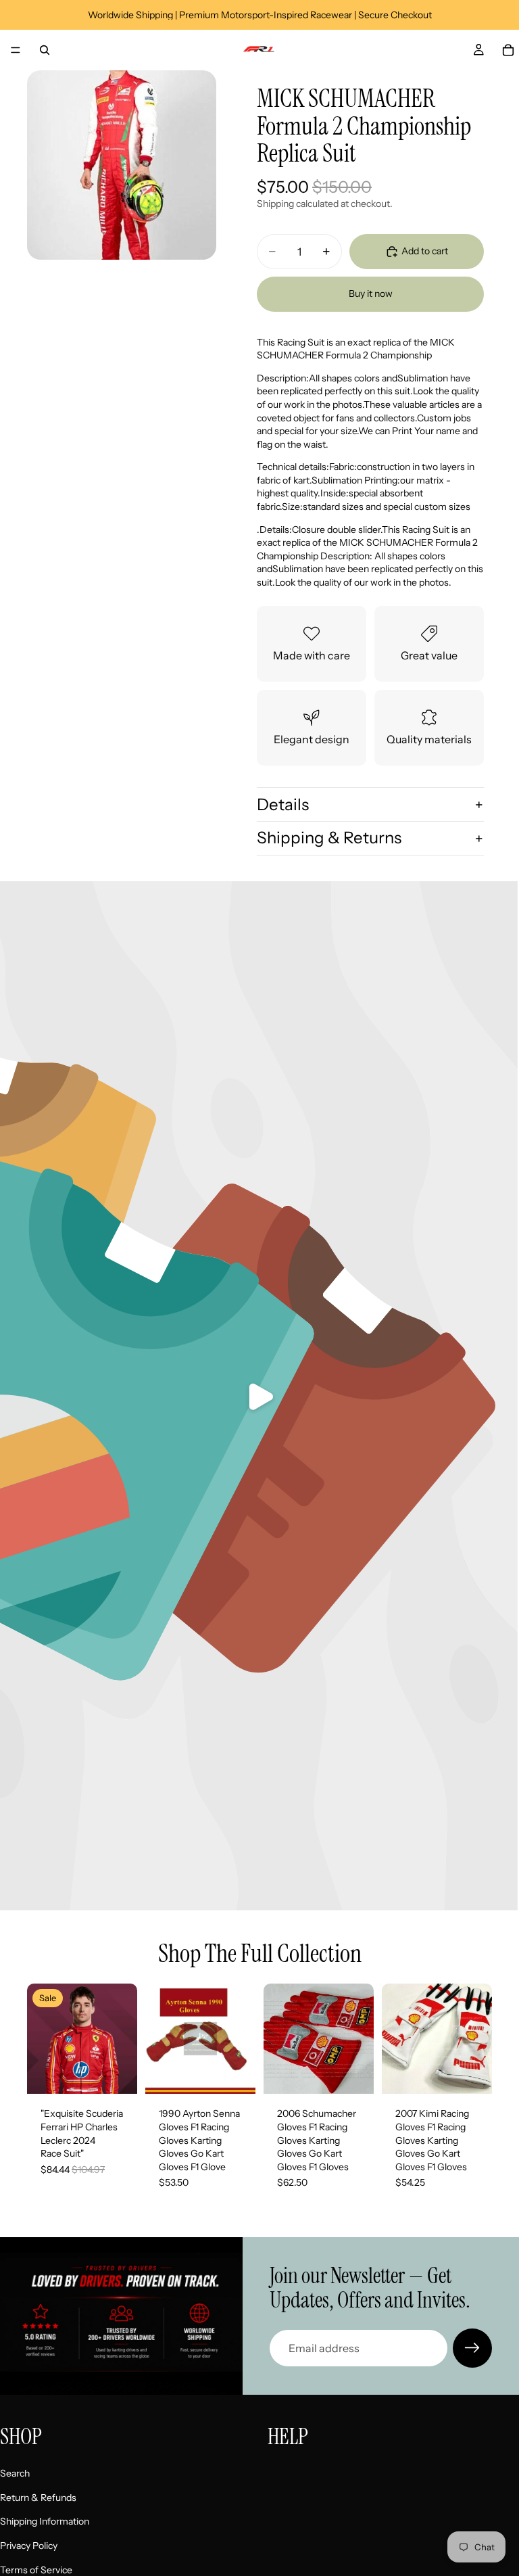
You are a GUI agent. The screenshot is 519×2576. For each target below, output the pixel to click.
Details (283, 804)
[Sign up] (472, 2348)
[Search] (45, 50)
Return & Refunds (38, 2498)
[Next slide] (241, 2039)
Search (15, 2473)
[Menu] (16, 50)
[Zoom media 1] (122, 165)
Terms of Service (36, 2569)
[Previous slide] (160, 2039)
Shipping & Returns (329, 838)
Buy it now (371, 294)
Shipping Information (45, 2521)
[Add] (116, 2074)
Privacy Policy (29, 2546)
